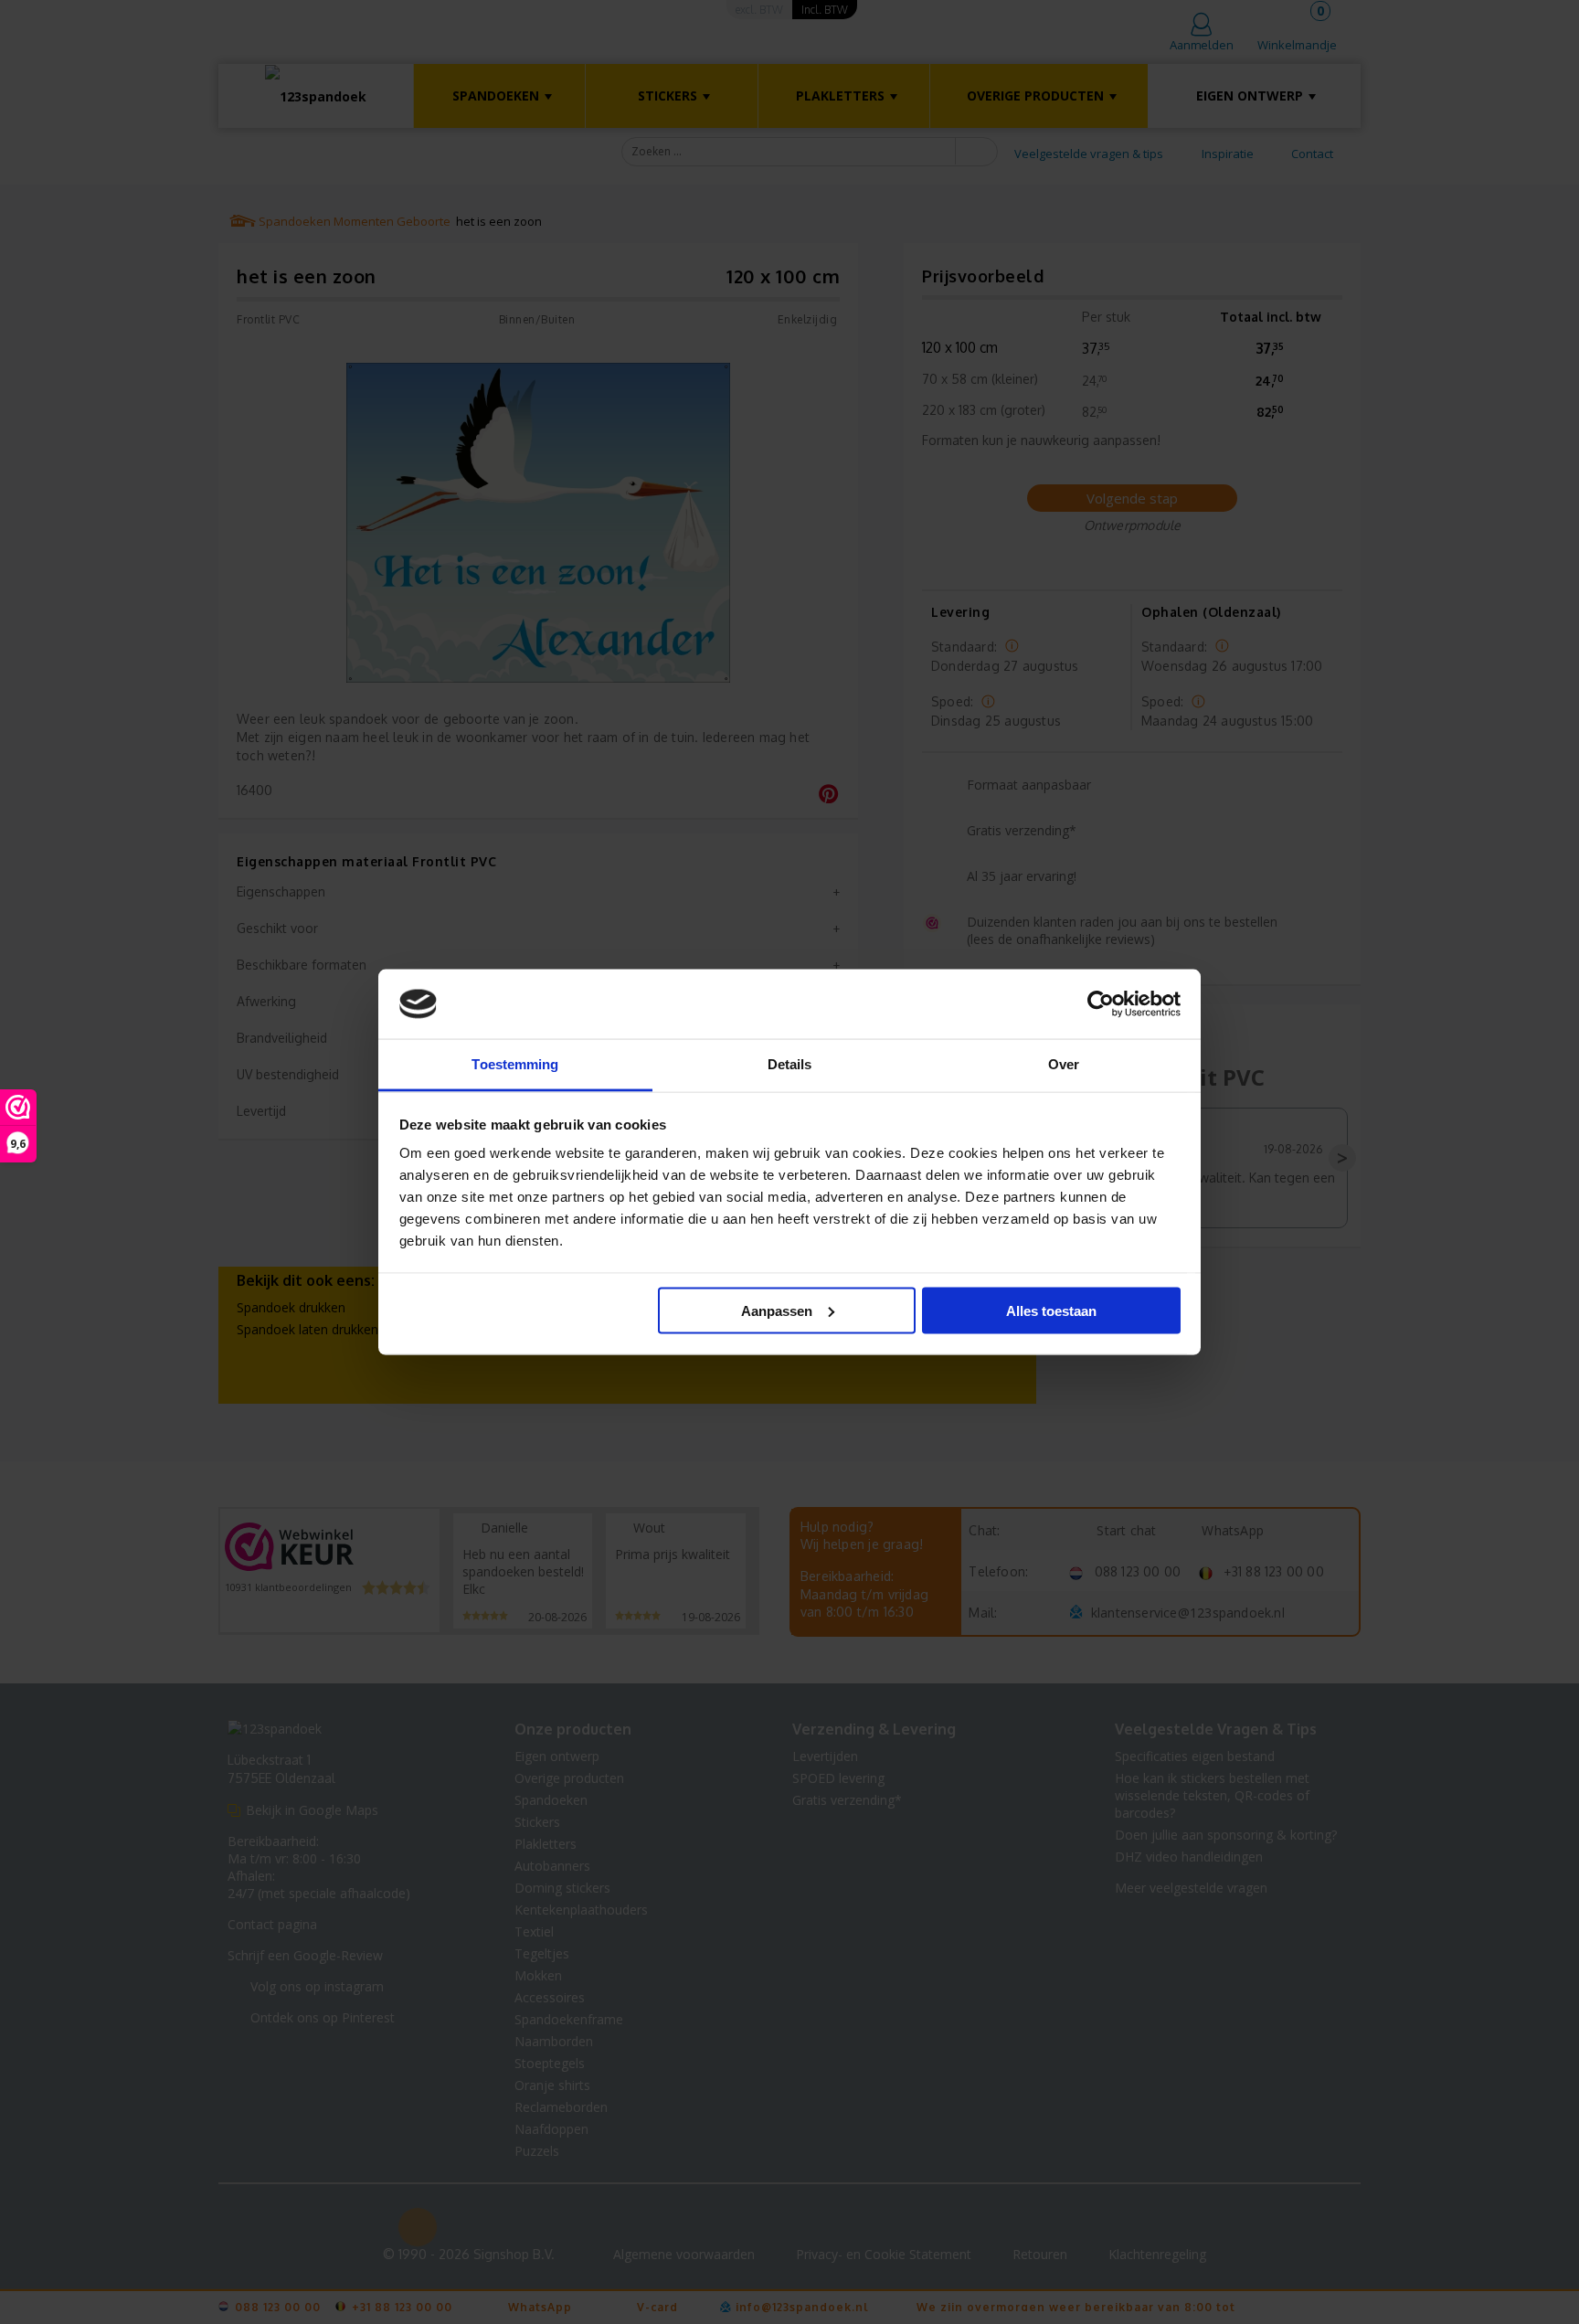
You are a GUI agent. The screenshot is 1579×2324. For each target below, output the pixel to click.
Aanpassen (777, 1310)
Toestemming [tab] (515, 1064)
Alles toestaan (1051, 1310)
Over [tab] (1064, 1064)
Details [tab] (790, 1064)
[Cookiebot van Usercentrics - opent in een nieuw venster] (1101, 1004)
